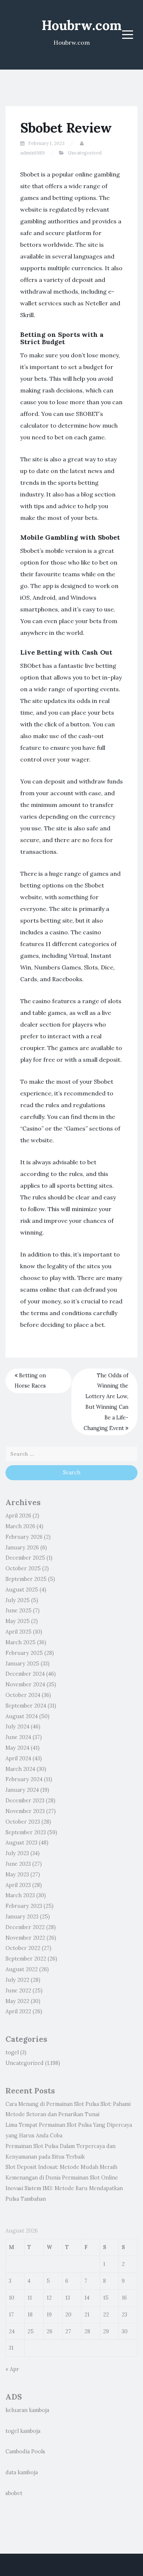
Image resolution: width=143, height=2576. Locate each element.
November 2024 (25, 1685)
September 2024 (26, 1706)
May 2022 (17, 2001)
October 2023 (23, 1822)
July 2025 (18, 1600)
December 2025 (25, 1558)
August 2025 (22, 1590)
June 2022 (18, 1991)
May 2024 (17, 1748)
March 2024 (20, 1769)
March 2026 (20, 1526)
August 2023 (21, 1843)
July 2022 (17, 1980)
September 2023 (26, 1832)
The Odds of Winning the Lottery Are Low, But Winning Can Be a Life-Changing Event (106, 1402)
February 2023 (24, 1906)
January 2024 (22, 1790)
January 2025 (22, 1664)
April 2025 (19, 1632)
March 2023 (20, 1895)
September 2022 (26, 1959)
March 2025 (21, 1642)
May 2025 (18, 1621)
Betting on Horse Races (30, 1381)
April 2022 (18, 2011)
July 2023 (17, 1853)
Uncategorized (85, 153)
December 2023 (25, 1801)
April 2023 (18, 1885)
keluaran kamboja (27, 2410)
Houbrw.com (82, 25)
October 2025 (23, 1568)
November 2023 (25, 1811)
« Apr (12, 2369)
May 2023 (17, 1875)
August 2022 (22, 1969)
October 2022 (23, 1948)
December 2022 (25, 1927)
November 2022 (25, 1938)
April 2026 (18, 1516)
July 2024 (17, 1727)
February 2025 (24, 1653)
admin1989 (32, 153)
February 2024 (24, 1779)
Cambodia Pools (25, 2452)
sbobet (14, 2493)
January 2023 (22, 1917)
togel (12, 2052)
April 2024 (18, 1758)
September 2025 (26, 1579)
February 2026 (24, 1537)
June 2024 (18, 1737)
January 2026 (22, 1548)
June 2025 (19, 1611)
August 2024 (22, 1716)
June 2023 (18, 1864)
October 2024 (23, 1695)
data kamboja (22, 2472)
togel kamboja (23, 2431)
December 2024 (25, 1674)
